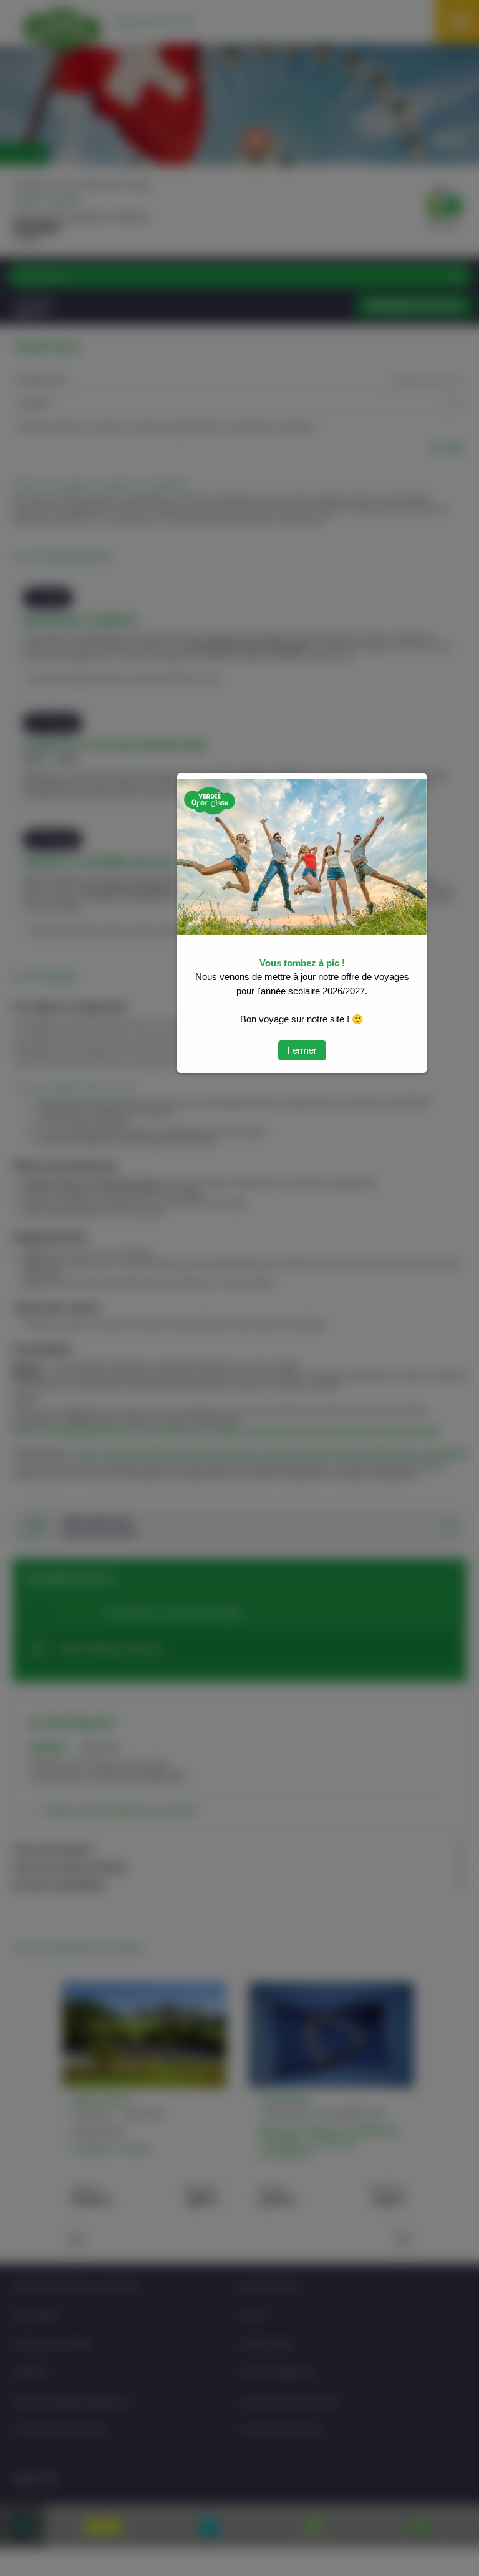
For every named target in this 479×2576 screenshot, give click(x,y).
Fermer (302, 1050)
